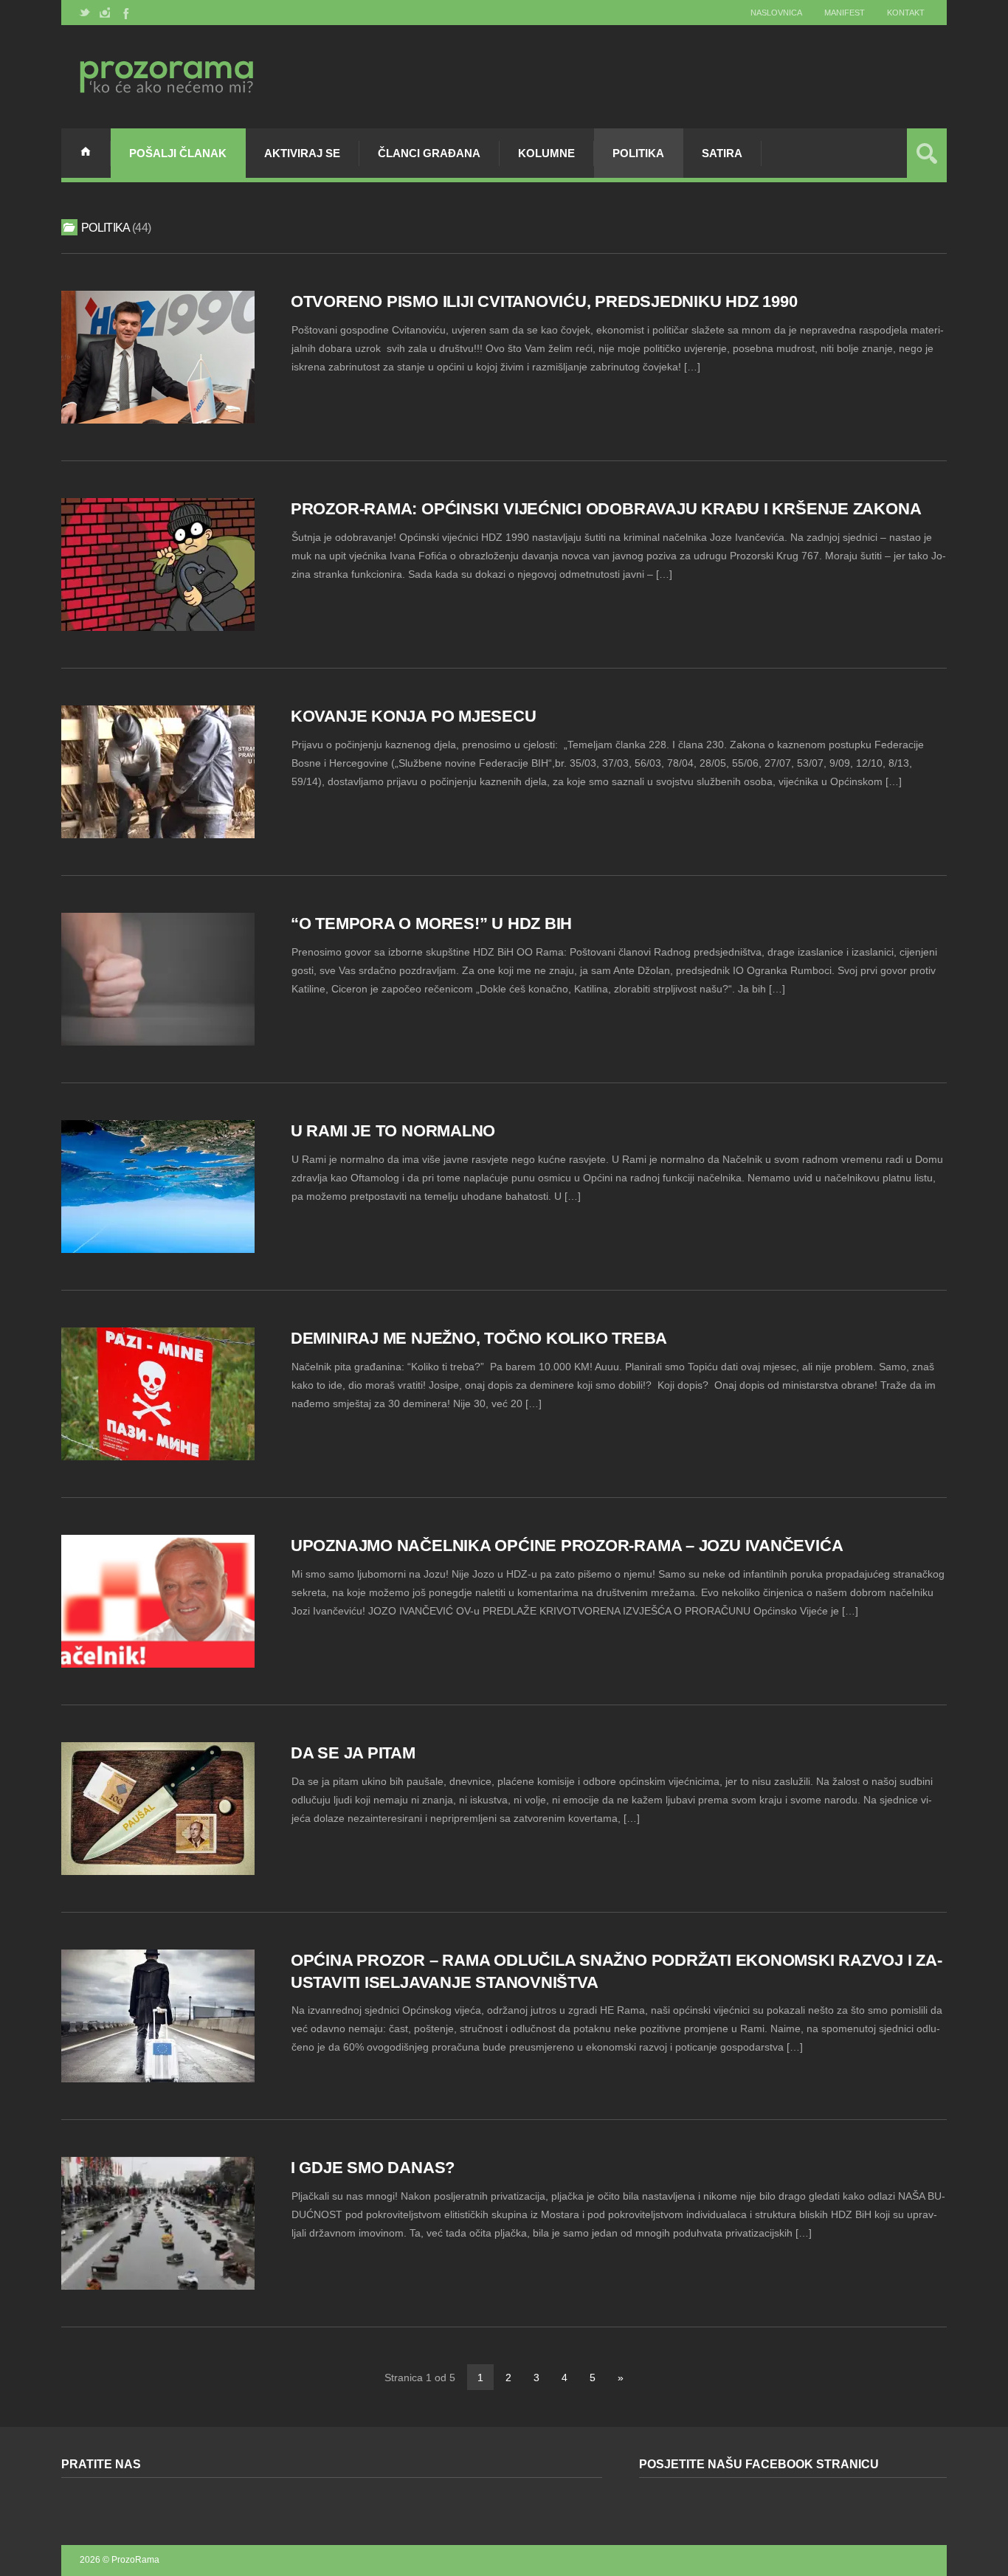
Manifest (845, 13)
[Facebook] (125, 13)
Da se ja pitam (353, 1753)
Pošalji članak (178, 153)
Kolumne (546, 153)
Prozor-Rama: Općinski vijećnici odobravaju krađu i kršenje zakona (606, 509)
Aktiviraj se (302, 153)
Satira (722, 153)
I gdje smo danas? (373, 2168)
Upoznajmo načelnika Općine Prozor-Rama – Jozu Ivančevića (567, 1546)
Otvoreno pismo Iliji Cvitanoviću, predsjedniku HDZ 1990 (544, 301)
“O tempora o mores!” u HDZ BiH (431, 923)
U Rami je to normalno (393, 1131)
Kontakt (906, 13)
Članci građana (429, 153)
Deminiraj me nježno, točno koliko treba (479, 1338)
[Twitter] (85, 13)
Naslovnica (776, 13)
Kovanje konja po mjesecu (414, 716)
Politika (638, 153)
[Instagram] (105, 13)
